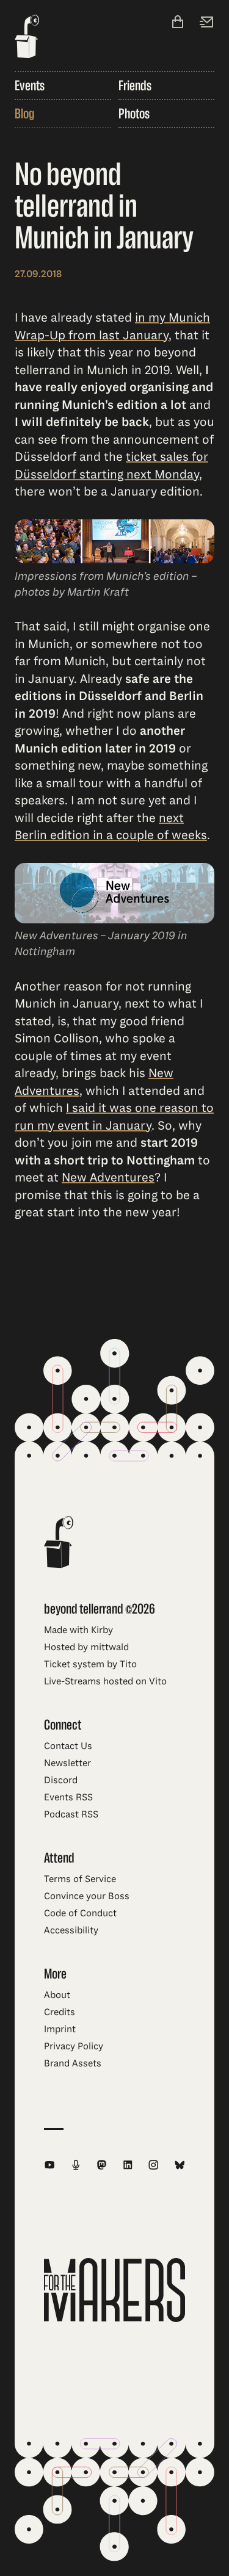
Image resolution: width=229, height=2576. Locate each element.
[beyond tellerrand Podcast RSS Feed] (76, 2165)
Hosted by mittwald (86, 1647)
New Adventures (108, 1178)
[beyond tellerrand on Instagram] (154, 2165)
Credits (60, 2012)
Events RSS (68, 1797)
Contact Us (68, 1746)
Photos (134, 114)
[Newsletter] (207, 23)
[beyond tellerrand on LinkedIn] (128, 2165)
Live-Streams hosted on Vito (105, 1681)
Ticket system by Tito (90, 1664)
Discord (61, 1780)
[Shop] (178, 23)
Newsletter (67, 1763)
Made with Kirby (78, 1630)
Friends (135, 85)
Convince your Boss (87, 1896)
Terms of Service (80, 1879)
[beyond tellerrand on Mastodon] (102, 2165)
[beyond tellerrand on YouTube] (50, 2165)
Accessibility (71, 1930)
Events (30, 85)
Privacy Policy (74, 2046)
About (57, 1995)
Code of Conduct (80, 1913)
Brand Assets (73, 2063)
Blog (24, 114)
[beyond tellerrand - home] (27, 38)
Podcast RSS (71, 1814)
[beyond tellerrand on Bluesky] (180, 2165)
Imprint (60, 2029)
